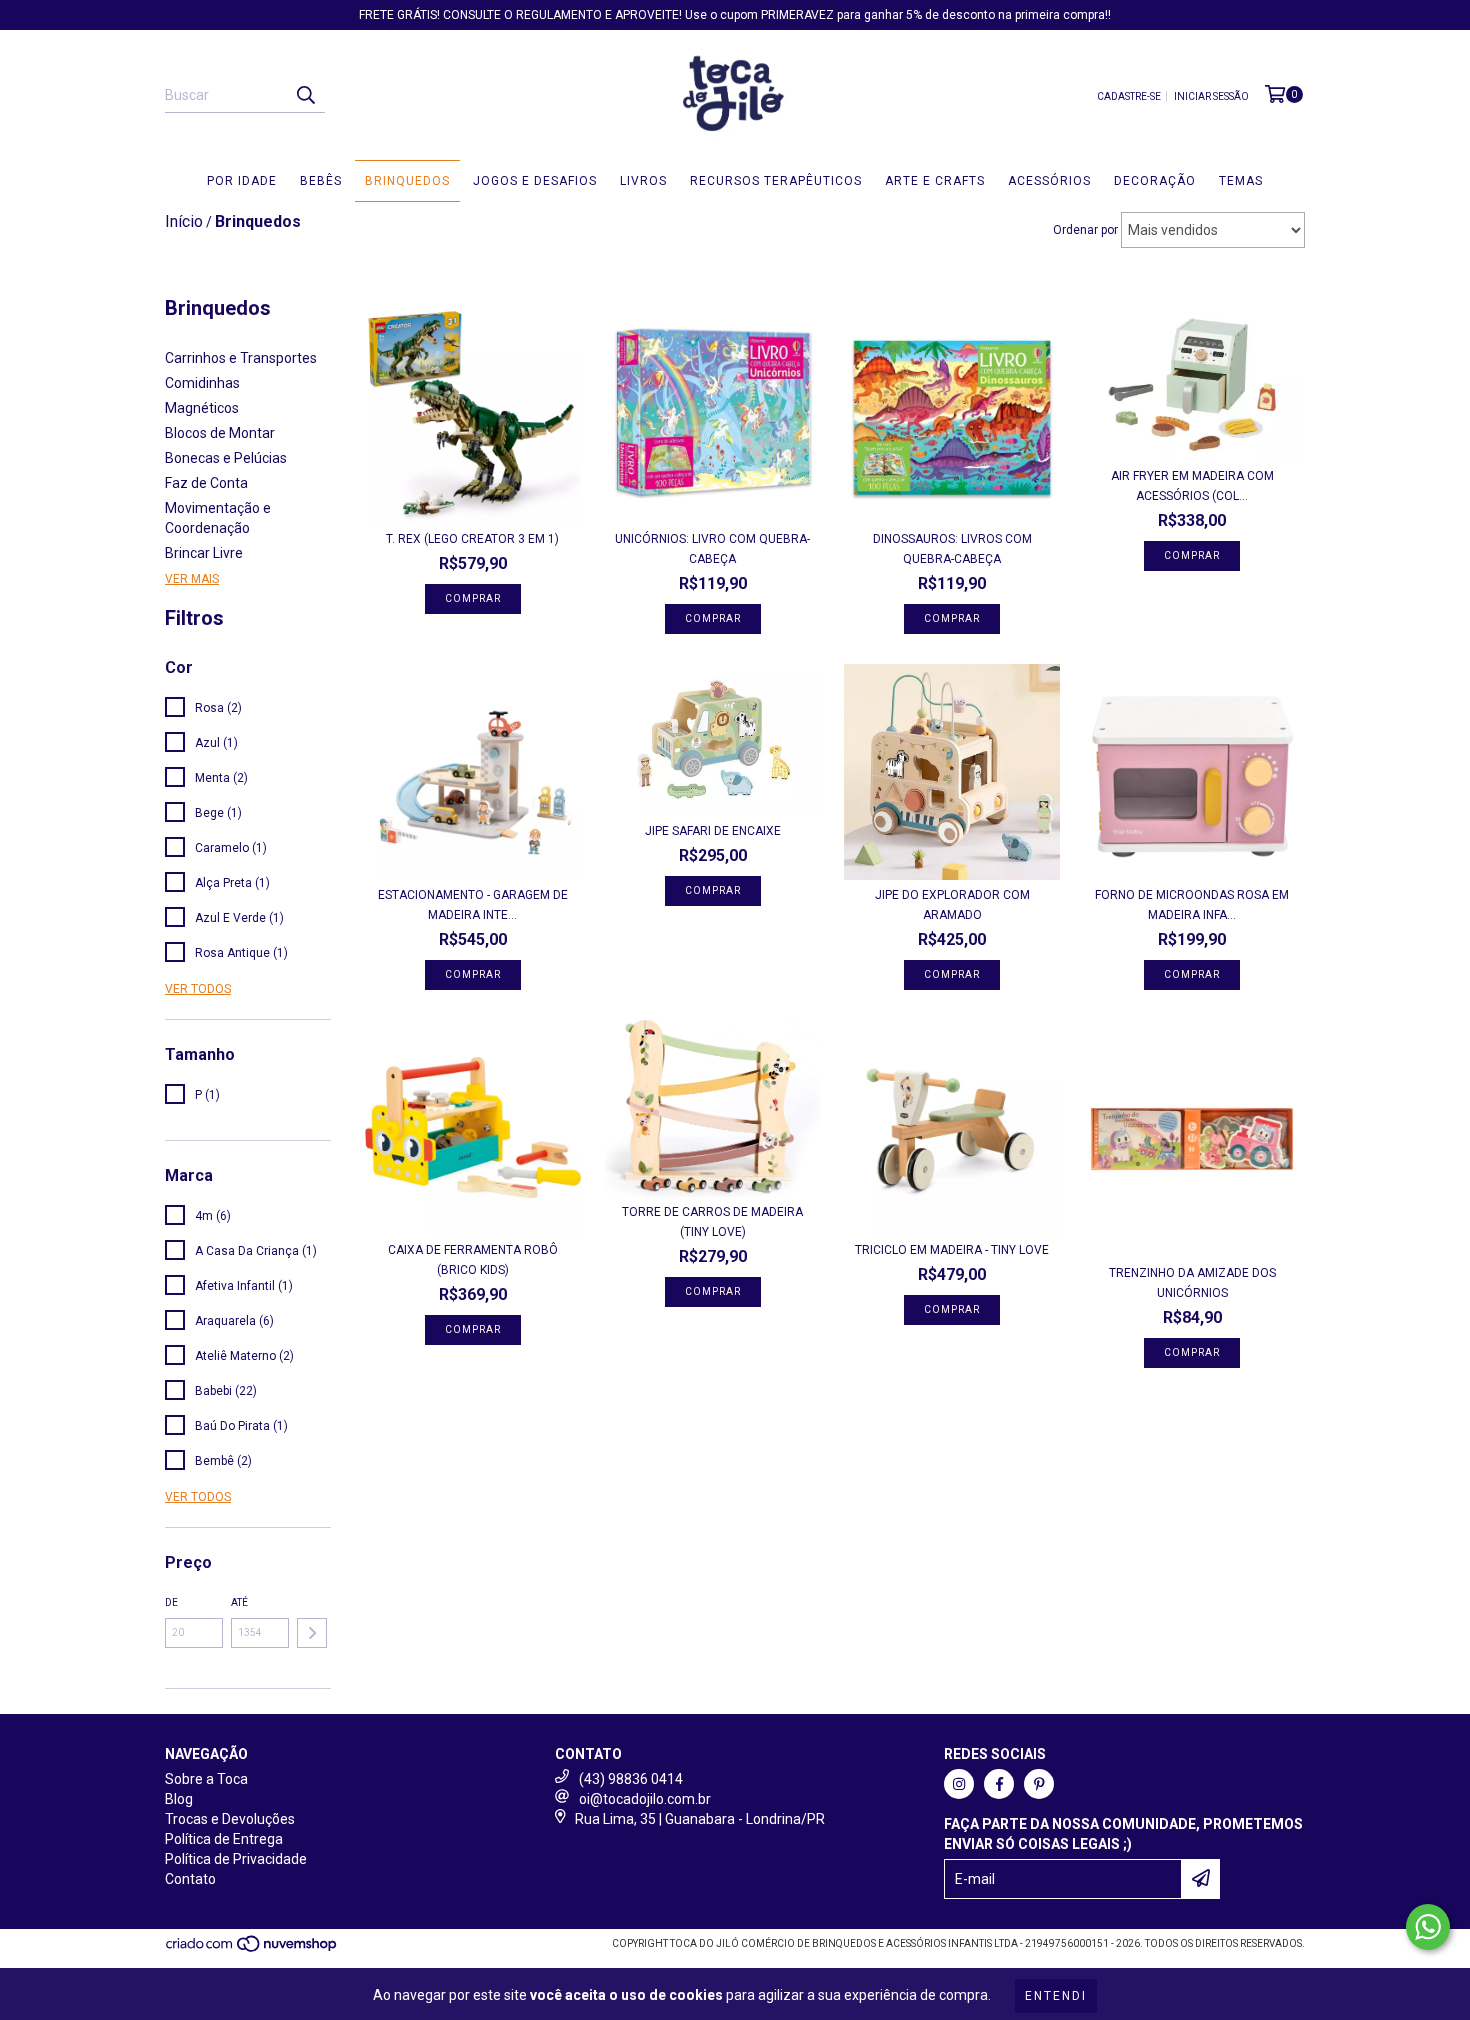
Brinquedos (407, 181)
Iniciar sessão (1211, 96)
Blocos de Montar (220, 433)
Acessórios (1049, 181)
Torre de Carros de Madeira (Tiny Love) (712, 1222)
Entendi (1056, 1996)
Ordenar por (1085, 230)
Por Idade (242, 181)
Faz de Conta (206, 483)
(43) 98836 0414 (631, 1779)
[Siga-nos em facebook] (999, 1784)
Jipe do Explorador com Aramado (952, 905)
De (171, 1602)
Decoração (1155, 181)
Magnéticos (202, 408)
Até (239, 1602)
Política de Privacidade (236, 1859)
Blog (179, 1799)
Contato (190, 1879)
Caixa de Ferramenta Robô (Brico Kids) (473, 1260)
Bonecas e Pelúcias (226, 458)
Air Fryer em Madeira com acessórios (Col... (1192, 486)
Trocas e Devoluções (230, 1819)
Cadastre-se (1129, 96)
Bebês (321, 181)
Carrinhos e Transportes (241, 358)
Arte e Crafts (935, 181)
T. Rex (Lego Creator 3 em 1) (472, 539)
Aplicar (312, 1633)
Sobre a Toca (206, 1779)
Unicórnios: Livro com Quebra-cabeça (712, 549)
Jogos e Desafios (535, 181)
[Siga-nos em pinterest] (1039, 1784)
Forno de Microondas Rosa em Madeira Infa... (1192, 905)
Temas (1241, 181)
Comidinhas (202, 383)
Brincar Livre (204, 553)
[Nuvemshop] (252, 1949)
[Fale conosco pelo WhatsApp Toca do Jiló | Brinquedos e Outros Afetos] (1428, 1927)
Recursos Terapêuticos (776, 181)
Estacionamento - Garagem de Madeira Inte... (473, 905)
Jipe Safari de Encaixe (713, 831)
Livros (643, 181)
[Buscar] (305, 95)
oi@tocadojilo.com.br (645, 1799)
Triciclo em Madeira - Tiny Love (952, 1250)
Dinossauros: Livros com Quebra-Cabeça (952, 549)
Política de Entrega (224, 1839)
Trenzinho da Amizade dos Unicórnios (1192, 1283)
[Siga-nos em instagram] (959, 1784)
